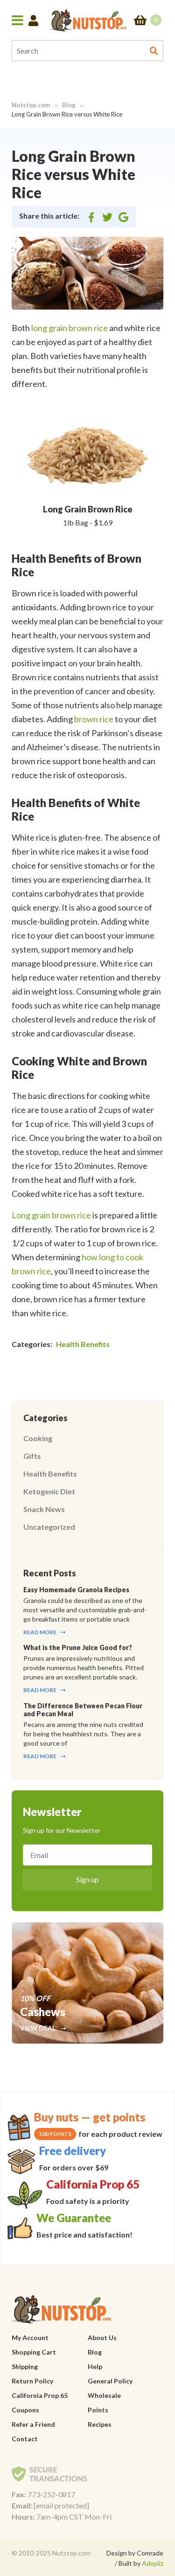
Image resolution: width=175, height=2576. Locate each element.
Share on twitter (107, 218)
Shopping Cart (34, 2352)
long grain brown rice (70, 328)
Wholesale (104, 2395)
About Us (102, 2338)
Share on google (123, 218)
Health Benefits (83, 1344)
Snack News (44, 1509)
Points (98, 2410)
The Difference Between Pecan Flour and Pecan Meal (83, 1710)
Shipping (25, 2366)
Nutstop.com (31, 105)
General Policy (110, 2381)
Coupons (25, 2410)
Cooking (38, 1438)
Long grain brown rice (51, 1215)
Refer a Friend (33, 2424)
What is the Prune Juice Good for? (78, 1647)
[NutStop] (88, 20)
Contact (25, 2439)
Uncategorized (49, 1527)
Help (95, 2366)
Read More (40, 1632)
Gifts (32, 1456)
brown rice (94, 719)
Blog (69, 105)
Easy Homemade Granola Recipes (76, 1590)
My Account (30, 2338)
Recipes (100, 2424)
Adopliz (153, 2563)
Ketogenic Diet (49, 1491)
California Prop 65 (40, 2395)
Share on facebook (91, 218)
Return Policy (32, 2381)
